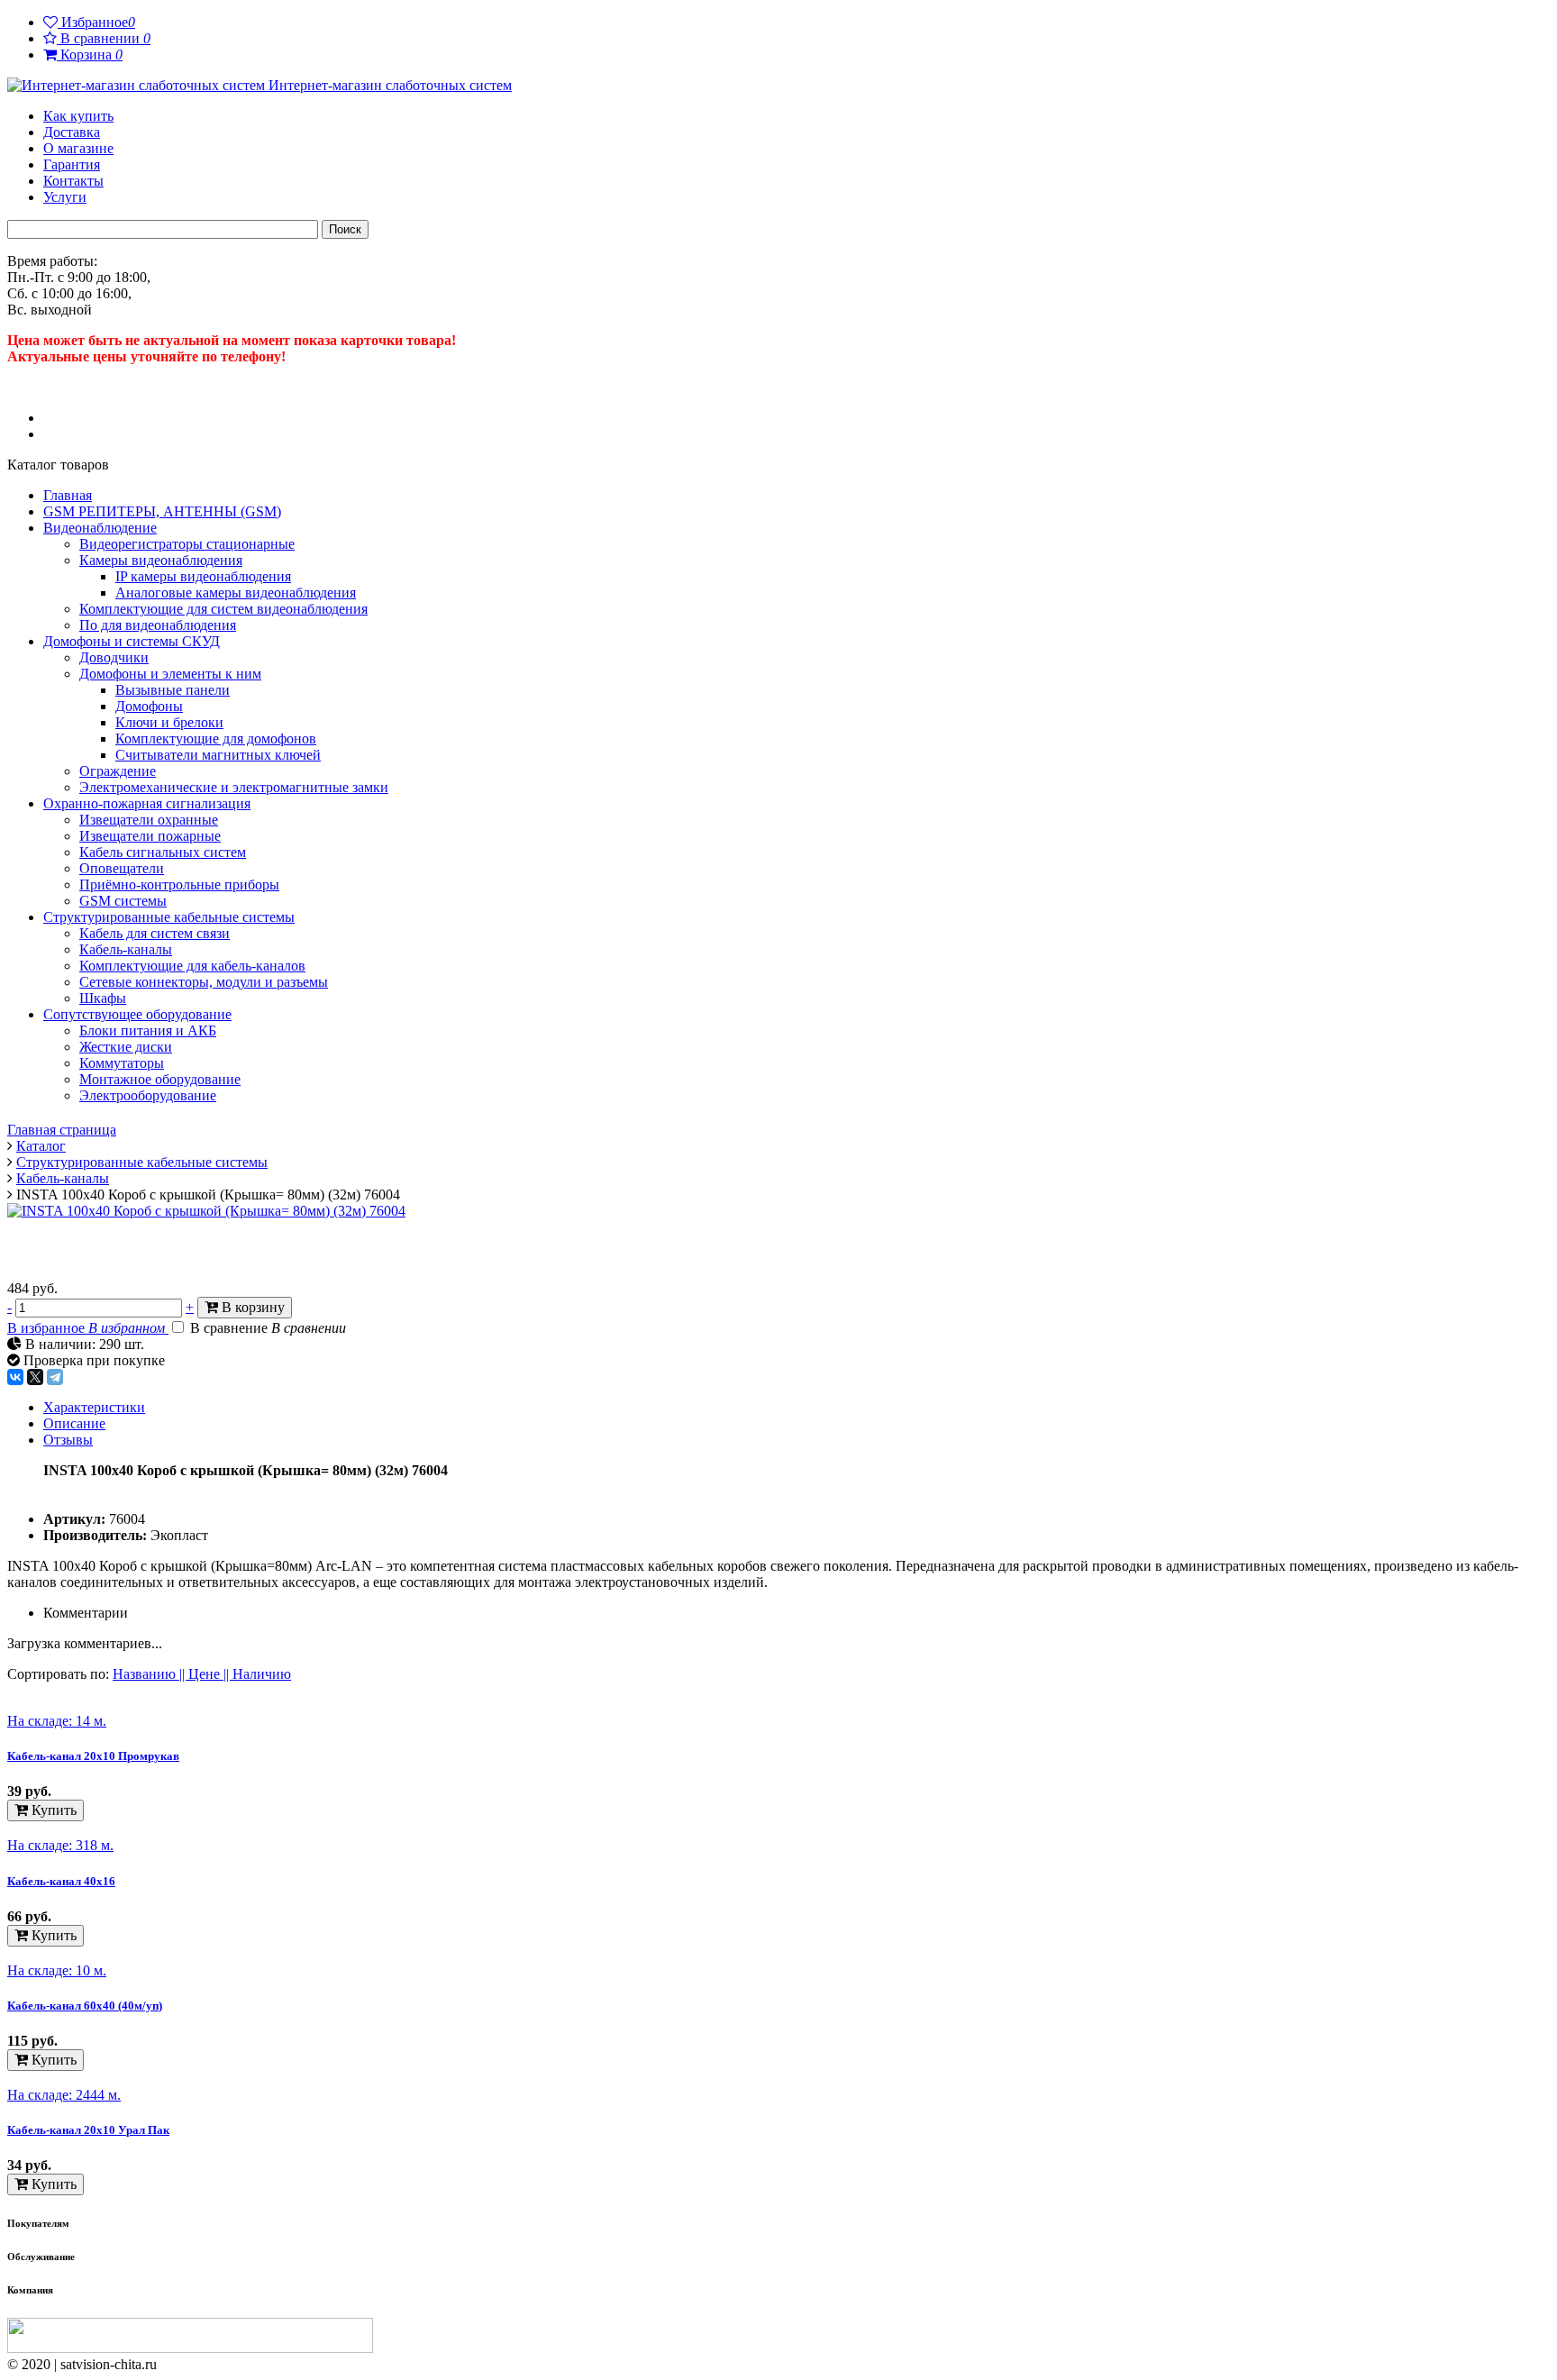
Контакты (73, 181)
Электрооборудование (148, 1095)
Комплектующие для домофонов (216, 739)
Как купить (78, 116)
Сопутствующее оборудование (137, 1014)
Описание (74, 1423)
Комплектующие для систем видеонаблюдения (223, 609)
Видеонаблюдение (100, 528)
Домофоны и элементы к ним (170, 674)
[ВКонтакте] (15, 1377)
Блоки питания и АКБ (148, 1030)
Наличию (262, 1674)
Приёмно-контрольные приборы (179, 885)
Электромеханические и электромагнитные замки (234, 787)
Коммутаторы (122, 1063)
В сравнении (97, 38)
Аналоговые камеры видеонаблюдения (236, 593)
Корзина (83, 55)
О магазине (78, 148)
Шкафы (103, 998)
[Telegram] (55, 1377)
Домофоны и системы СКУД (132, 641)
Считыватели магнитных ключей (218, 755)
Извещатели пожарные (150, 836)
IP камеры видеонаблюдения (203, 576)
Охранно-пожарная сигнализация (147, 803)
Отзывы (68, 1440)
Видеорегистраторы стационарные (187, 544)
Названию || (150, 1674)
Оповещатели (122, 868)
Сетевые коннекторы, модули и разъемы (204, 982)
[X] (35, 1377)
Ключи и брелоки (169, 722)
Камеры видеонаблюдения (161, 560)
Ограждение (118, 771)
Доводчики (114, 657)
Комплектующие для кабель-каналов (192, 966)
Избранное (89, 22)
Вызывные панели (173, 690)
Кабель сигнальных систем (163, 852)
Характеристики (94, 1407)
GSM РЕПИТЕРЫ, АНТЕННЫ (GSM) (162, 511)
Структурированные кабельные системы (169, 917)
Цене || (210, 1674)
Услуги (65, 197)
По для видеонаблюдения (158, 625)
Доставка (72, 132)
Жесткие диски (126, 1047)
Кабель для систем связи (155, 933)
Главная (68, 495)
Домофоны (149, 706)
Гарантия (72, 164)
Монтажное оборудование (160, 1079)
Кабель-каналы (126, 949)
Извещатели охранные (149, 820)
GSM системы (123, 901)
